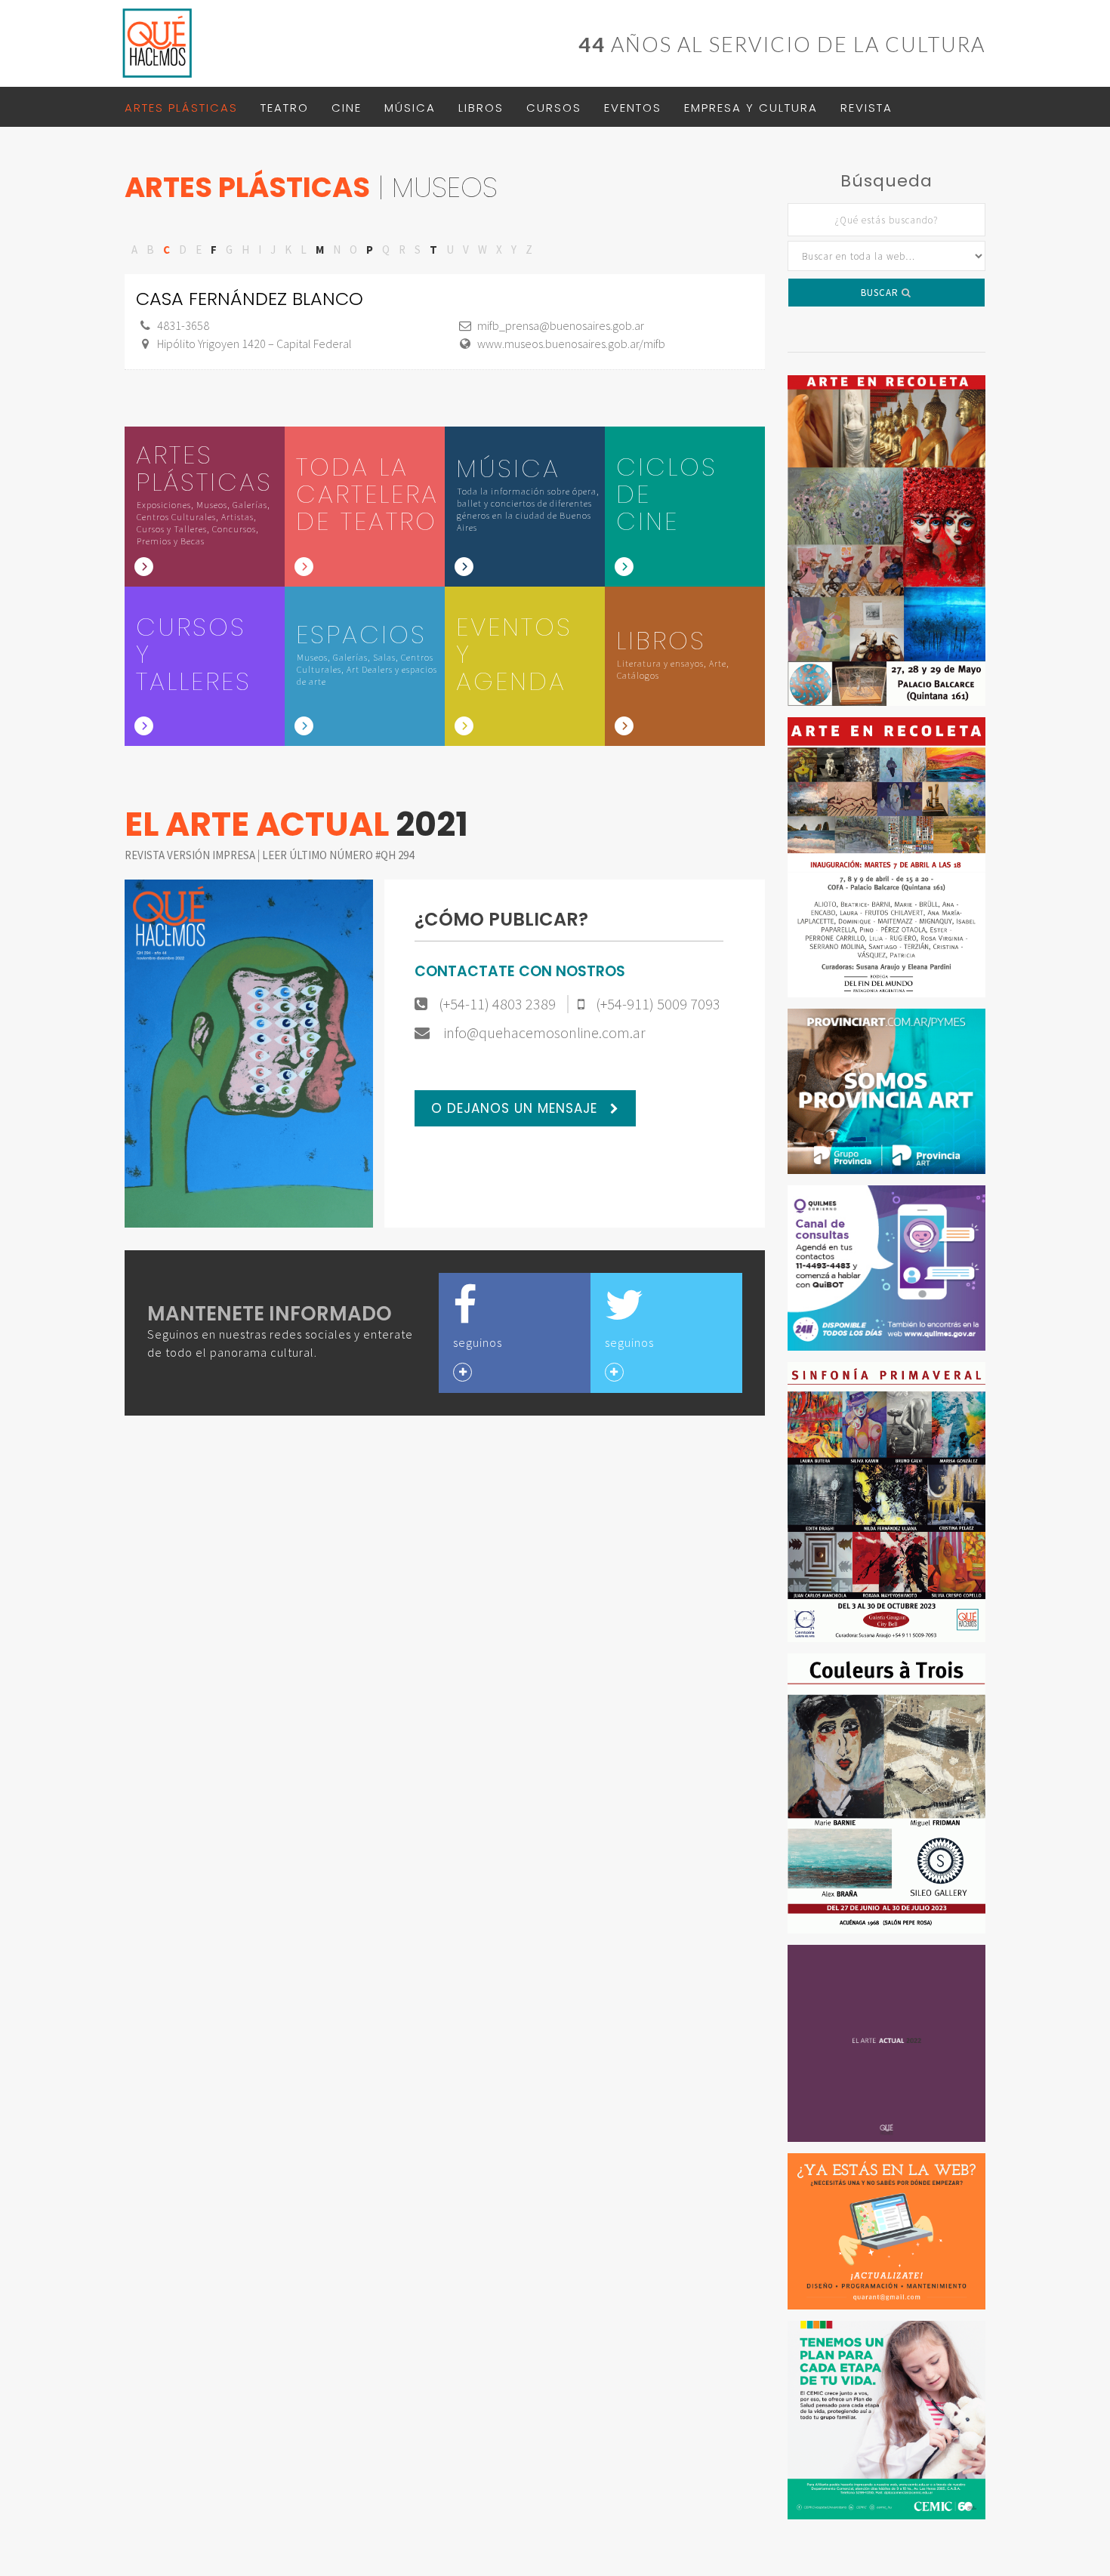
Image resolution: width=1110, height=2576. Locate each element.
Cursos (554, 108)
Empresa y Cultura (751, 108)
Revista (866, 108)
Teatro (285, 108)
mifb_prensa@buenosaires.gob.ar (561, 325)
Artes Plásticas (181, 108)
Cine (347, 108)
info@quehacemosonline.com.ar (543, 1033)
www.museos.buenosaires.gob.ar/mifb (571, 344)
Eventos (633, 108)
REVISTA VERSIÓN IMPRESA (191, 855)
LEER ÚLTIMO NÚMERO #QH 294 (338, 855)
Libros (481, 108)
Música (410, 108)
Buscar (881, 293)
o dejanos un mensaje (516, 1108)
